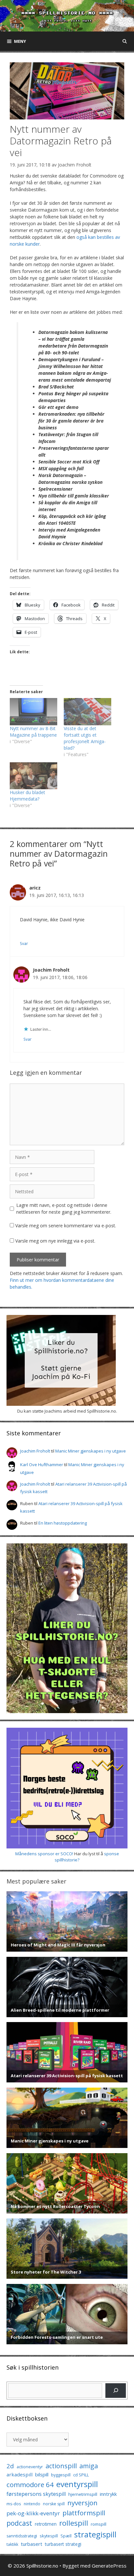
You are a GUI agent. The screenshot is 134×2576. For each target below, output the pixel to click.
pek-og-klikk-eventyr (33, 2513)
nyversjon (82, 2503)
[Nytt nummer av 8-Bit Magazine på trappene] (33, 711)
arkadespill (20, 2474)
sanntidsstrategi (22, 2536)
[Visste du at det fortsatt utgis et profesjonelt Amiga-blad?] (87, 711)
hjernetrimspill (83, 2494)
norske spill (54, 2504)
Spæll (66, 2536)
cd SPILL (81, 2475)
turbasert (32, 2544)
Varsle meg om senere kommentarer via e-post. (66, 1226)
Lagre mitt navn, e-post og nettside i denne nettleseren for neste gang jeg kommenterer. (64, 1208)
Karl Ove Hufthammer (42, 1465)
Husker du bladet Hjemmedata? (27, 796)
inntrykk (108, 2494)
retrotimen (46, 2524)
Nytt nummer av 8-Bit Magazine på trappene (33, 732)
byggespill (61, 2475)
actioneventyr (30, 2467)
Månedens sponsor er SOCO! (44, 1854)
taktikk (12, 2544)
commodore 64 (30, 2484)
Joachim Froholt (75, 165)
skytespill (49, 2536)
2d (10, 2466)
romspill (99, 2524)
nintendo (32, 2504)
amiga (89, 2466)
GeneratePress (109, 2566)
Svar (24, 943)
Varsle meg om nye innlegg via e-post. (55, 1241)
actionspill (61, 2466)
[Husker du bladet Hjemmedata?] (33, 776)
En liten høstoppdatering (63, 1523)
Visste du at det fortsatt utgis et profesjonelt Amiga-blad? (85, 738)
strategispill (95, 2534)
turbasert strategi (63, 2544)
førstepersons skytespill (36, 2494)
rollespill (74, 2523)
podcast (19, 2523)
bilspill (42, 2474)
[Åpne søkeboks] (125, 41)
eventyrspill (77, 2484)
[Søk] (116, 2391)
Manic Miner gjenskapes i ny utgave (91, 1451)
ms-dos (14, 2504)
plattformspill (84, 2513)
